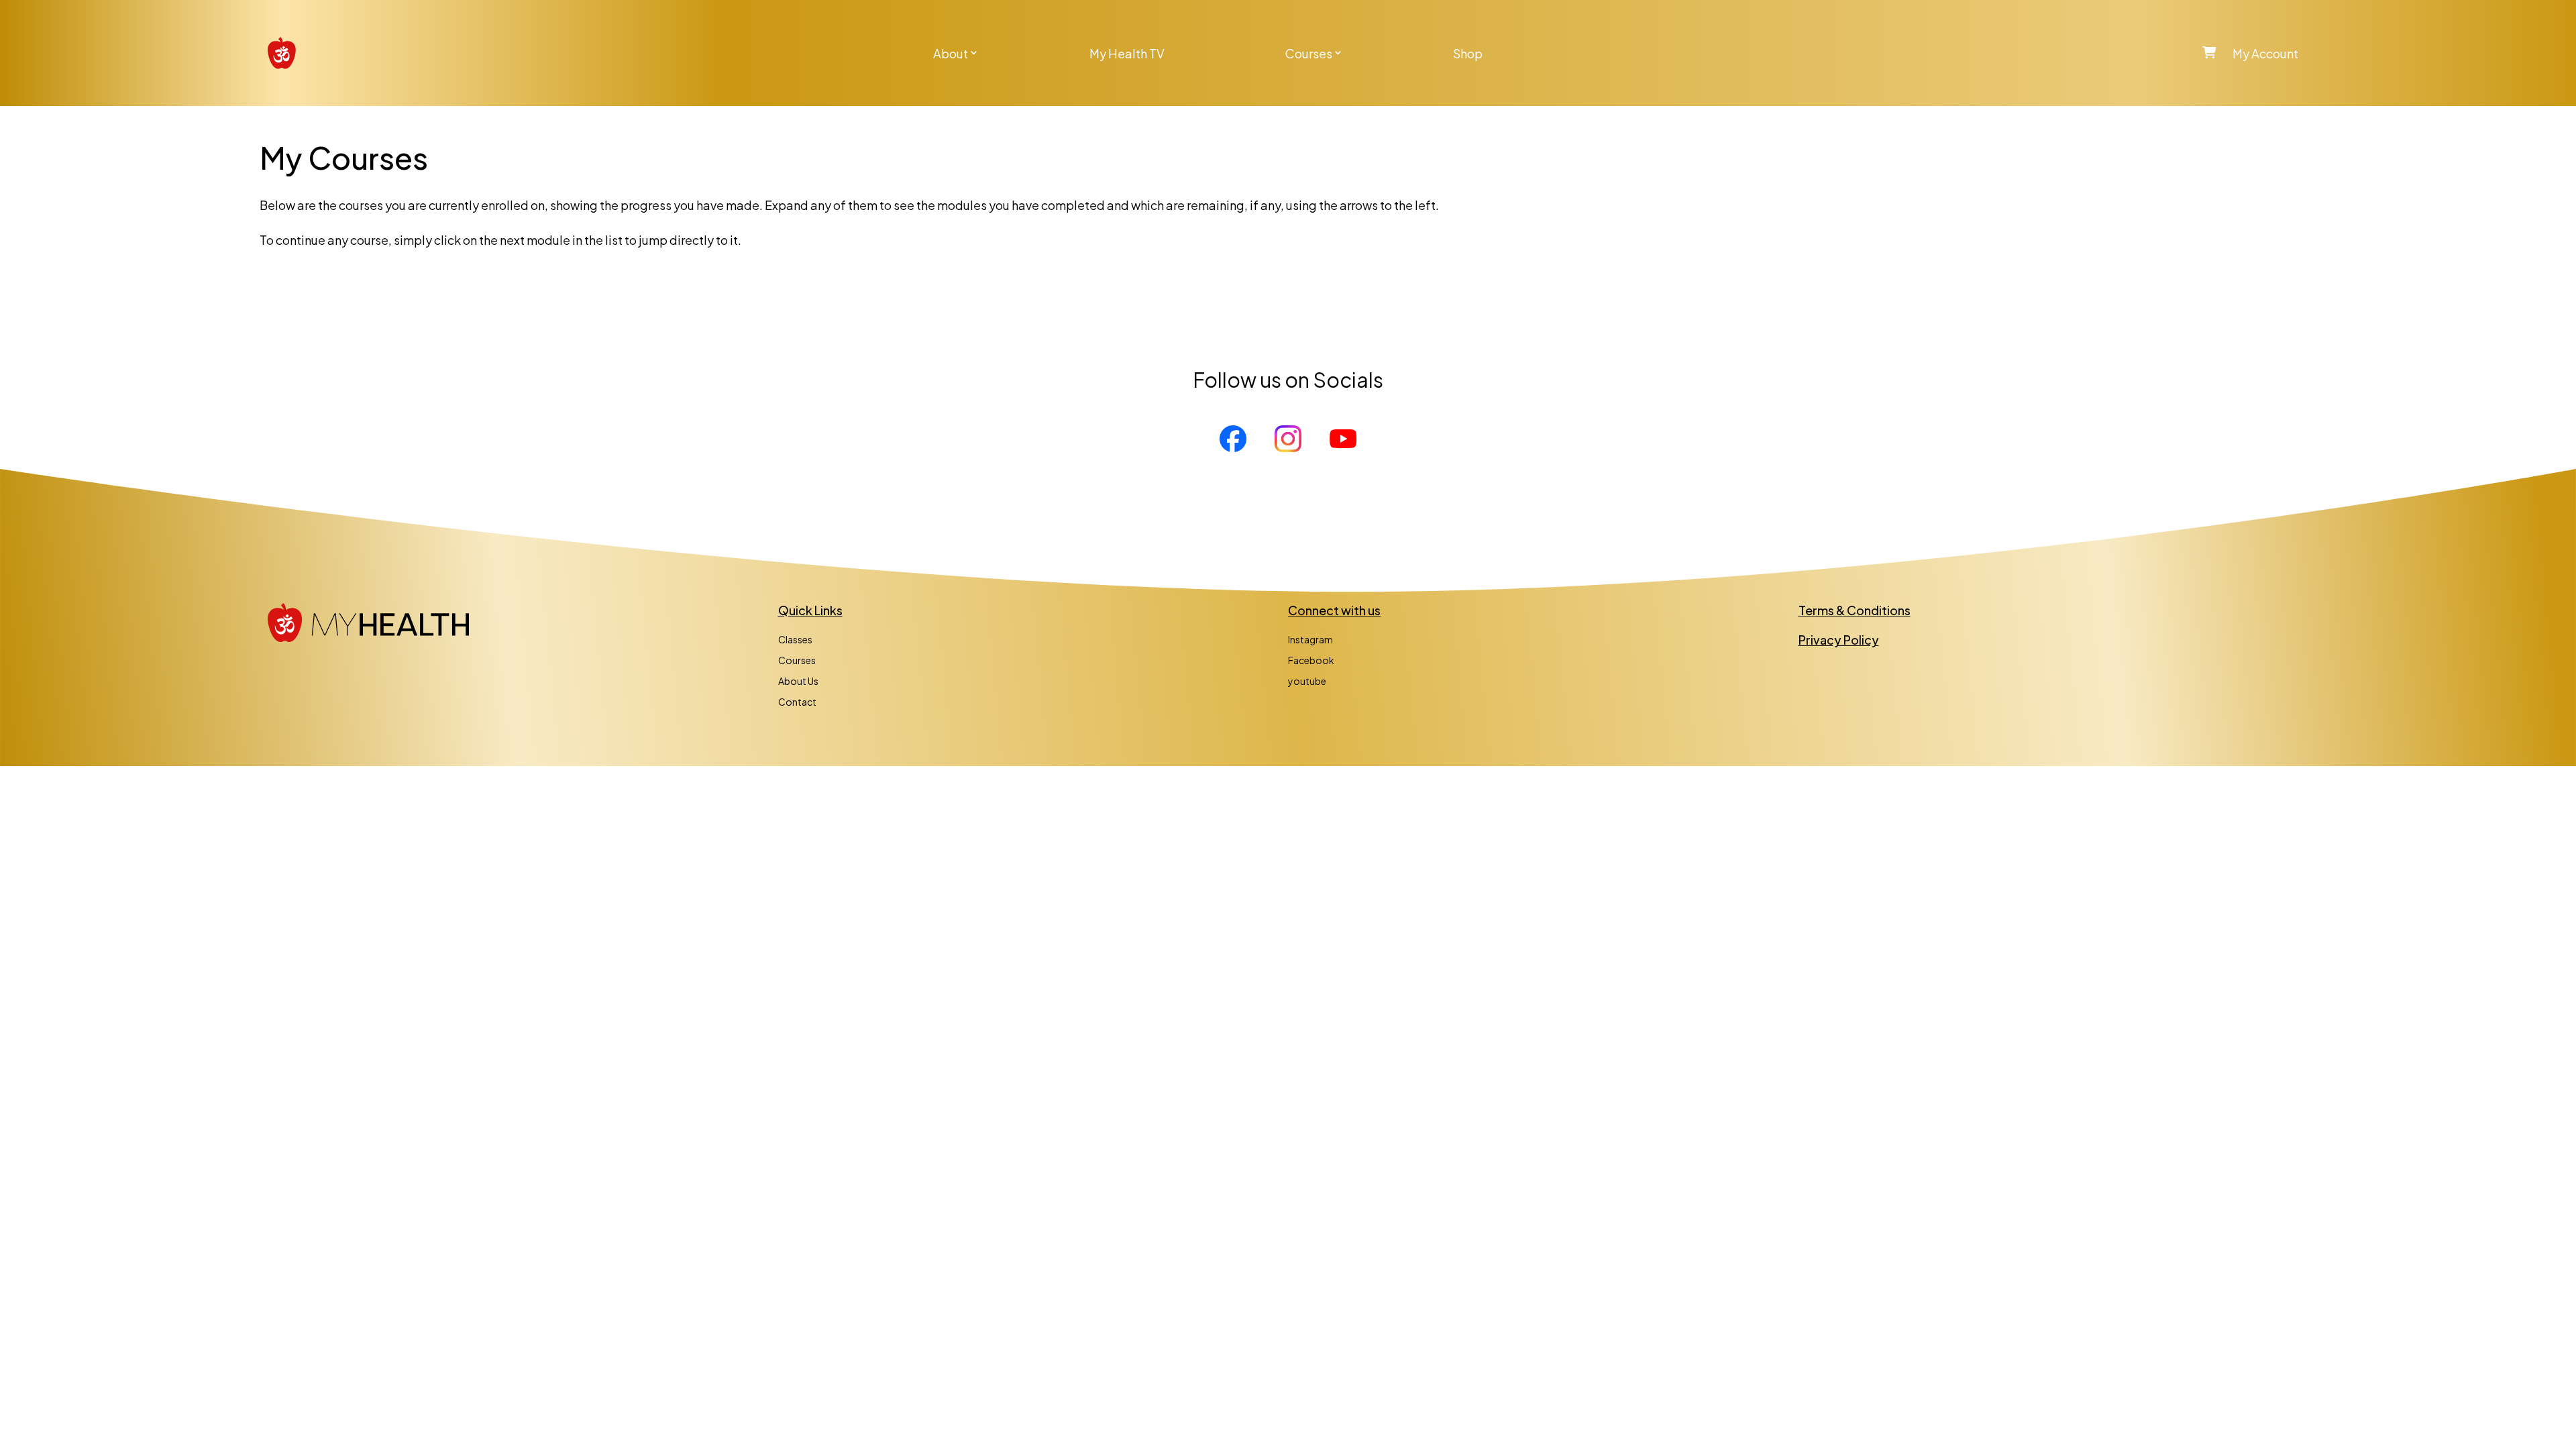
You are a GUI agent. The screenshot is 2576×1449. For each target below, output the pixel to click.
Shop (1468, 53)
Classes (795, 639)
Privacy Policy (1839, 640)
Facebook (1311, 660)
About (951, 53)
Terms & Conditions (1855, 610)
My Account (2265, 53)
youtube (1307, 681)
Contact (797, 702)
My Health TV (1127, 53)
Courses (1309, 53)
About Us (798, 681)
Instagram (1310, 639)
